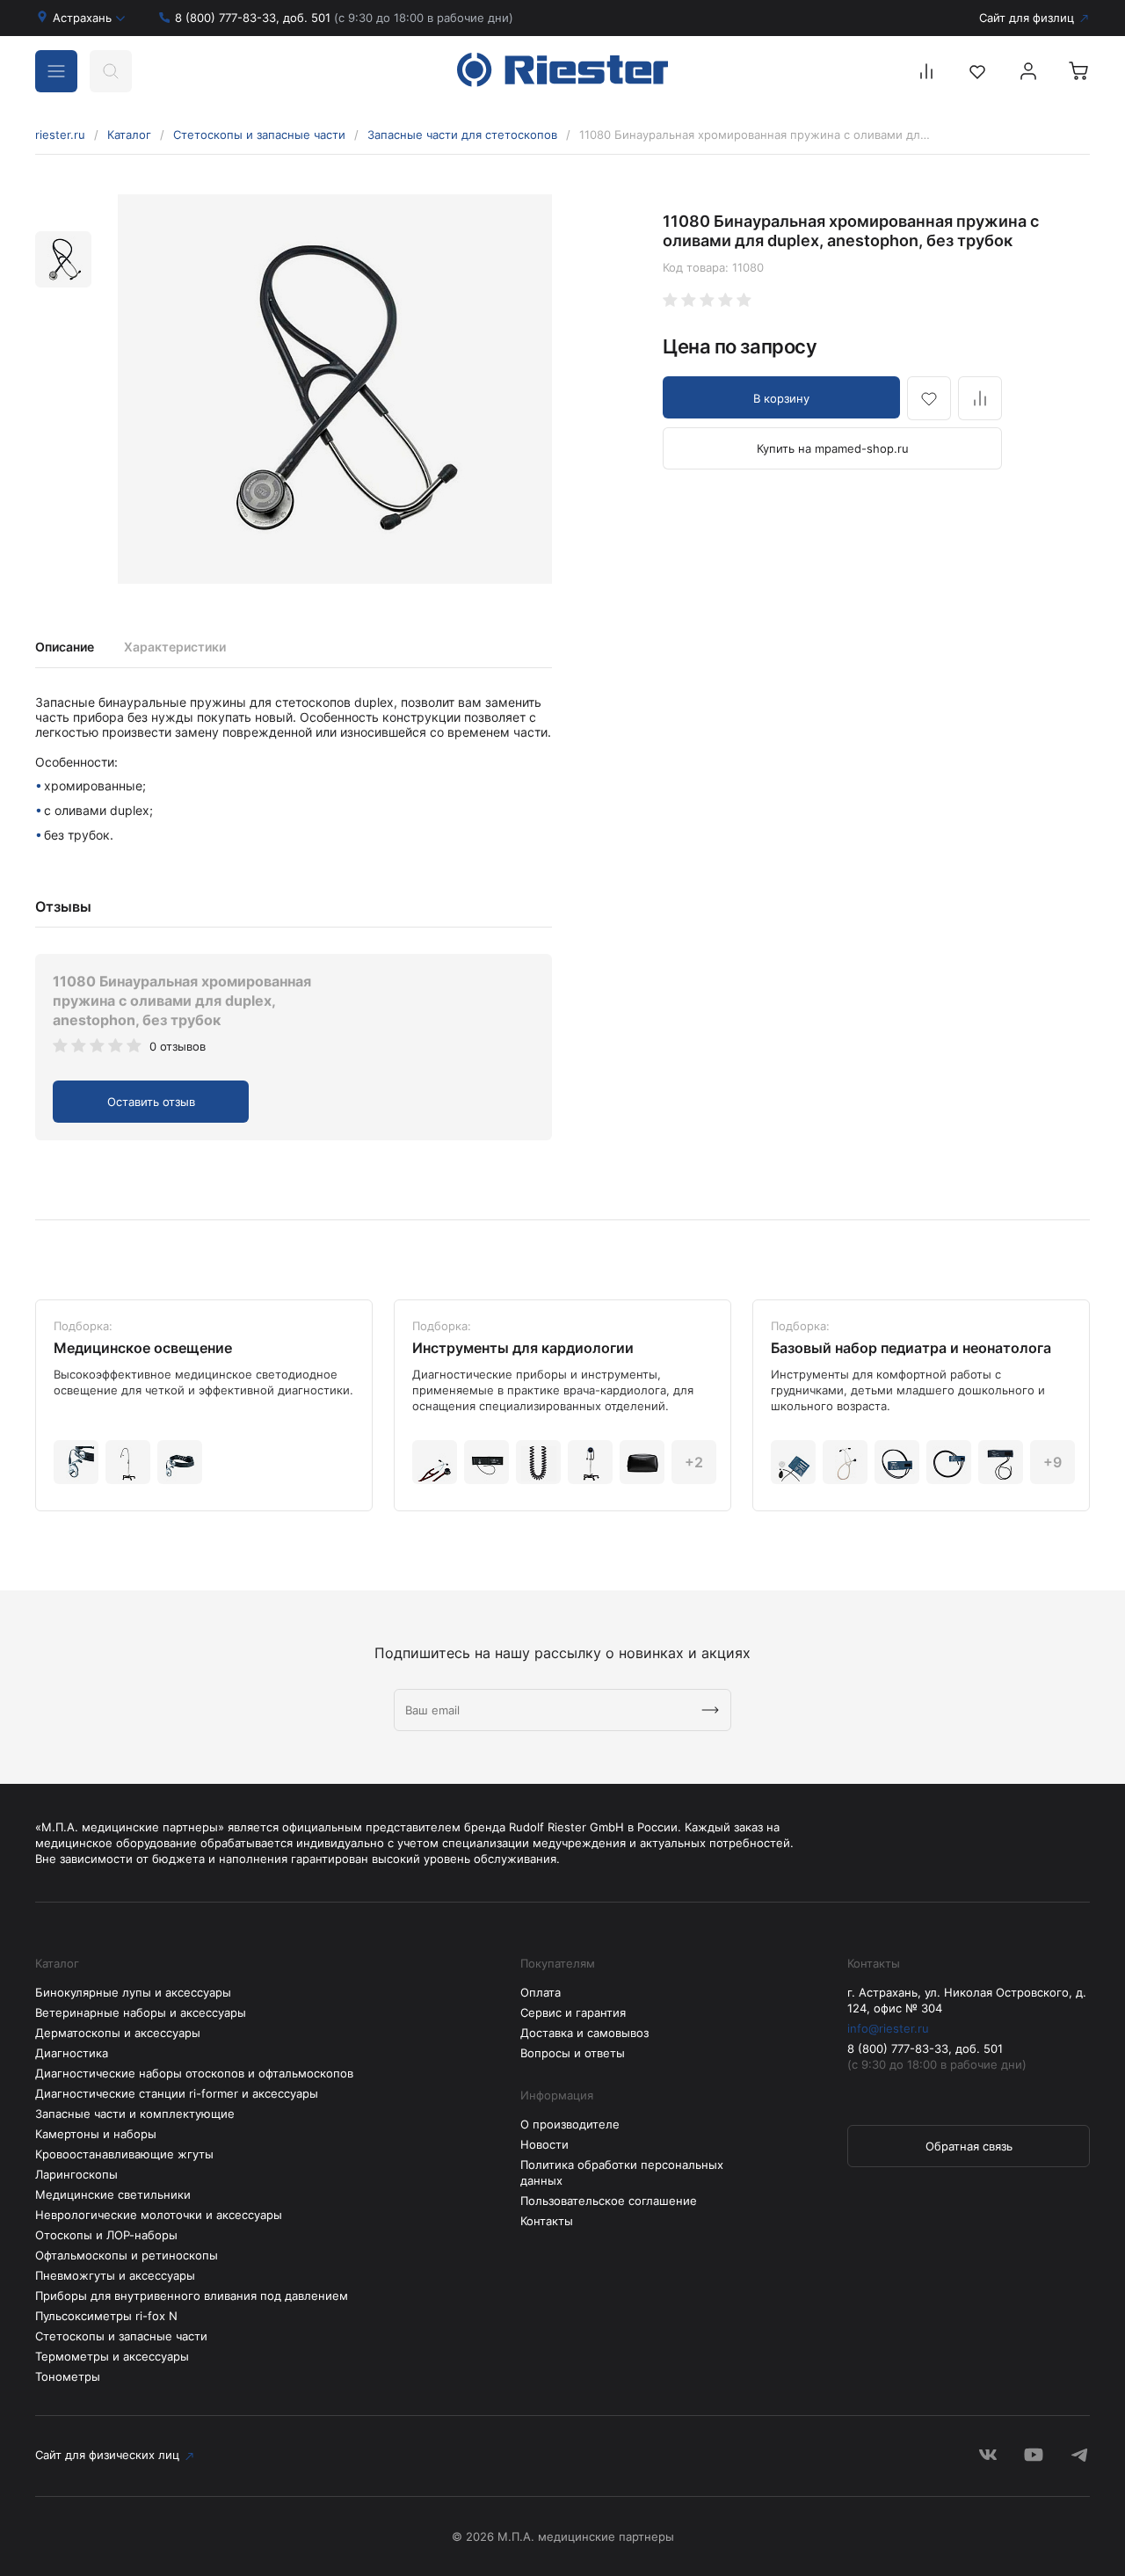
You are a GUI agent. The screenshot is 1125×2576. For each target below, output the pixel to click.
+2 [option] (694, 1462)
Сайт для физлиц (1027, 18)
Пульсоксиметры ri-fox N (106, 2316)
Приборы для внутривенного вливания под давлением (192, 2296)
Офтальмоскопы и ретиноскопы (127, 2255)
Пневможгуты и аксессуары (115, 2275)
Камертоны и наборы (96, 2134)
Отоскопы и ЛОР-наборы (106, 2235)
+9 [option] (1052, 1462)
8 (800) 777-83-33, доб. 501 (344, 18)
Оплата (541, 1992)
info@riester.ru (888, 2028)
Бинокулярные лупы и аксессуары (133, 1992)
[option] (335, 389)
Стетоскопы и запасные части (259, 135)
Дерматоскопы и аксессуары (118, 2033)
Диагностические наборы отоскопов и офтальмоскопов (194, 2073)
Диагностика (72, 2053)
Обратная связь (969, 2146)
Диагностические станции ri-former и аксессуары (177, 2093)
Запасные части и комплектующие (135, 2114)
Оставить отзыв (151, 1102)
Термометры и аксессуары (112, 2356)
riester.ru (60, 135)
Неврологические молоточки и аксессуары (159, 2215)
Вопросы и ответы (573, 2053)
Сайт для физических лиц (107, 2455)
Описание (65, 647)
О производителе (570, 2124)
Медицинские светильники (113, 2194)
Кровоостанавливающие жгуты (124, 2154)
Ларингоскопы (76, 2174)
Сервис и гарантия (573, 2012)
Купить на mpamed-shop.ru (833, 448)
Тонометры (68, 2376)
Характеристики (175, 647)
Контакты (547, 2221)
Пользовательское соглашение (609, 2201)
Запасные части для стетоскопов (462, 135)
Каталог (129, 135)
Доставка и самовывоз (584, 2033)
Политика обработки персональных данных (622, 2172)
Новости (544, 2144)
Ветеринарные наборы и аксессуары (141, 2012)
